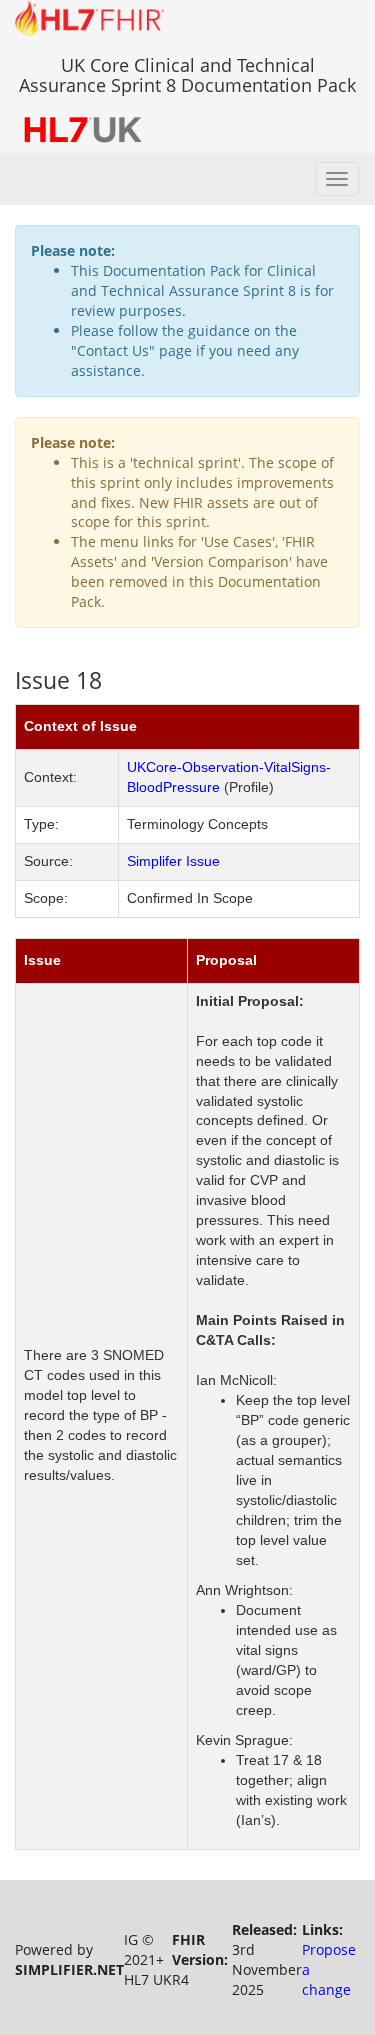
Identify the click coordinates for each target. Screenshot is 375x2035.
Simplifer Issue (173, 861)
